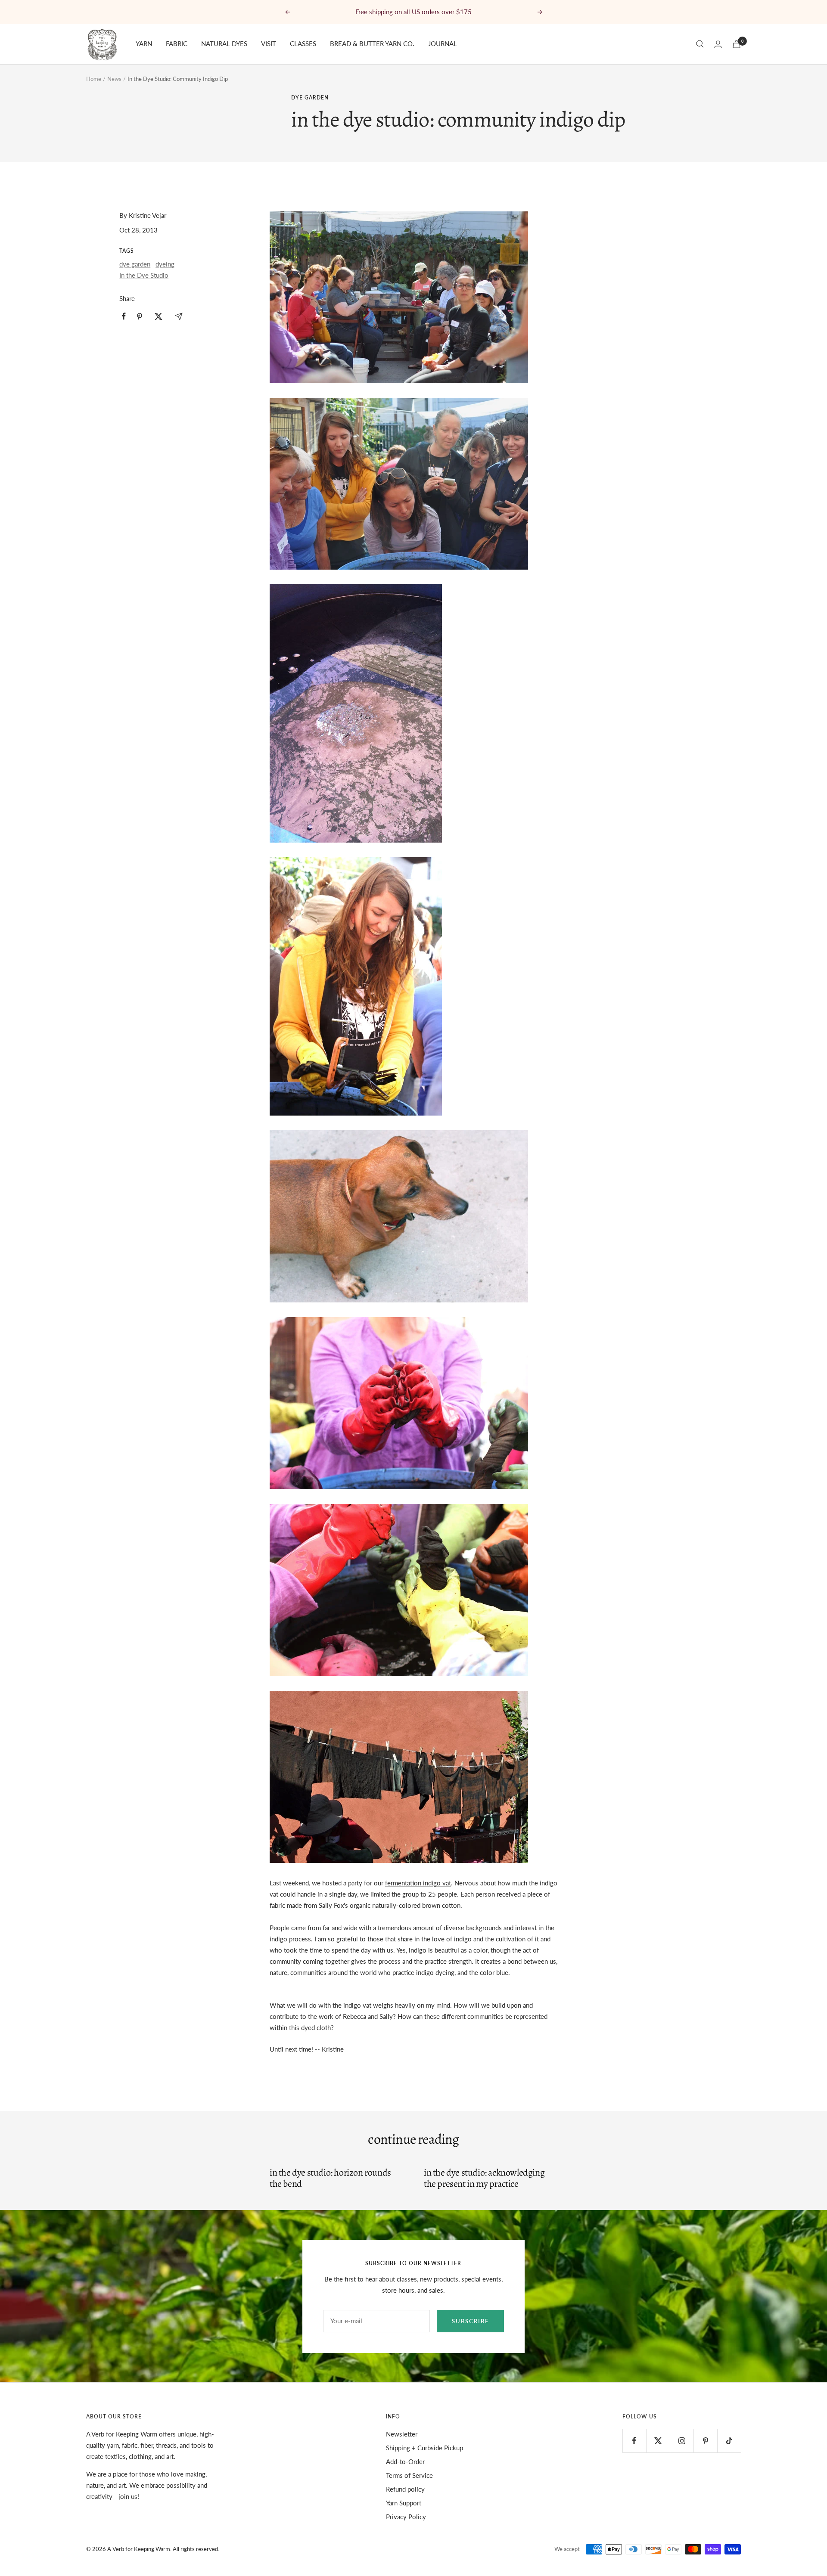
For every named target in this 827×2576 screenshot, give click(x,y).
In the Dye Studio (144, 275)
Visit (269, 43)
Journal (443, 43)
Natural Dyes (224, 43)
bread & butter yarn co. (372, 43)
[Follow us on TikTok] (729, 2441)
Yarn (144, 43)
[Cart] (737, 44)
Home (94, 79)
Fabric (177, 43)
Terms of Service (409, 2475)
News (114, 79)
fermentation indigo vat (418, 1883)
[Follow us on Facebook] (634, 2441)
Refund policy (405, 2489)
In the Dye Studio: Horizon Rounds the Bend (330, 2178)
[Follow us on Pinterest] (705, 2441)
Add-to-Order (405, 2461)
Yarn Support (404, 2503)
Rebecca (354, 2016)
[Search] (700, 44)
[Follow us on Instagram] (682, 2441)
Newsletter (402, 2434)
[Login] (718, 44)
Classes (303, 43)
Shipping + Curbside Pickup (424, 2448)
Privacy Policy (406, 2517)
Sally (386, 2016)
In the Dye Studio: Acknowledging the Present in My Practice (484, 2178)
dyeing (165, 264)
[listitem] (124, 316)
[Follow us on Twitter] (658, 2441)
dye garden (310, 98)
